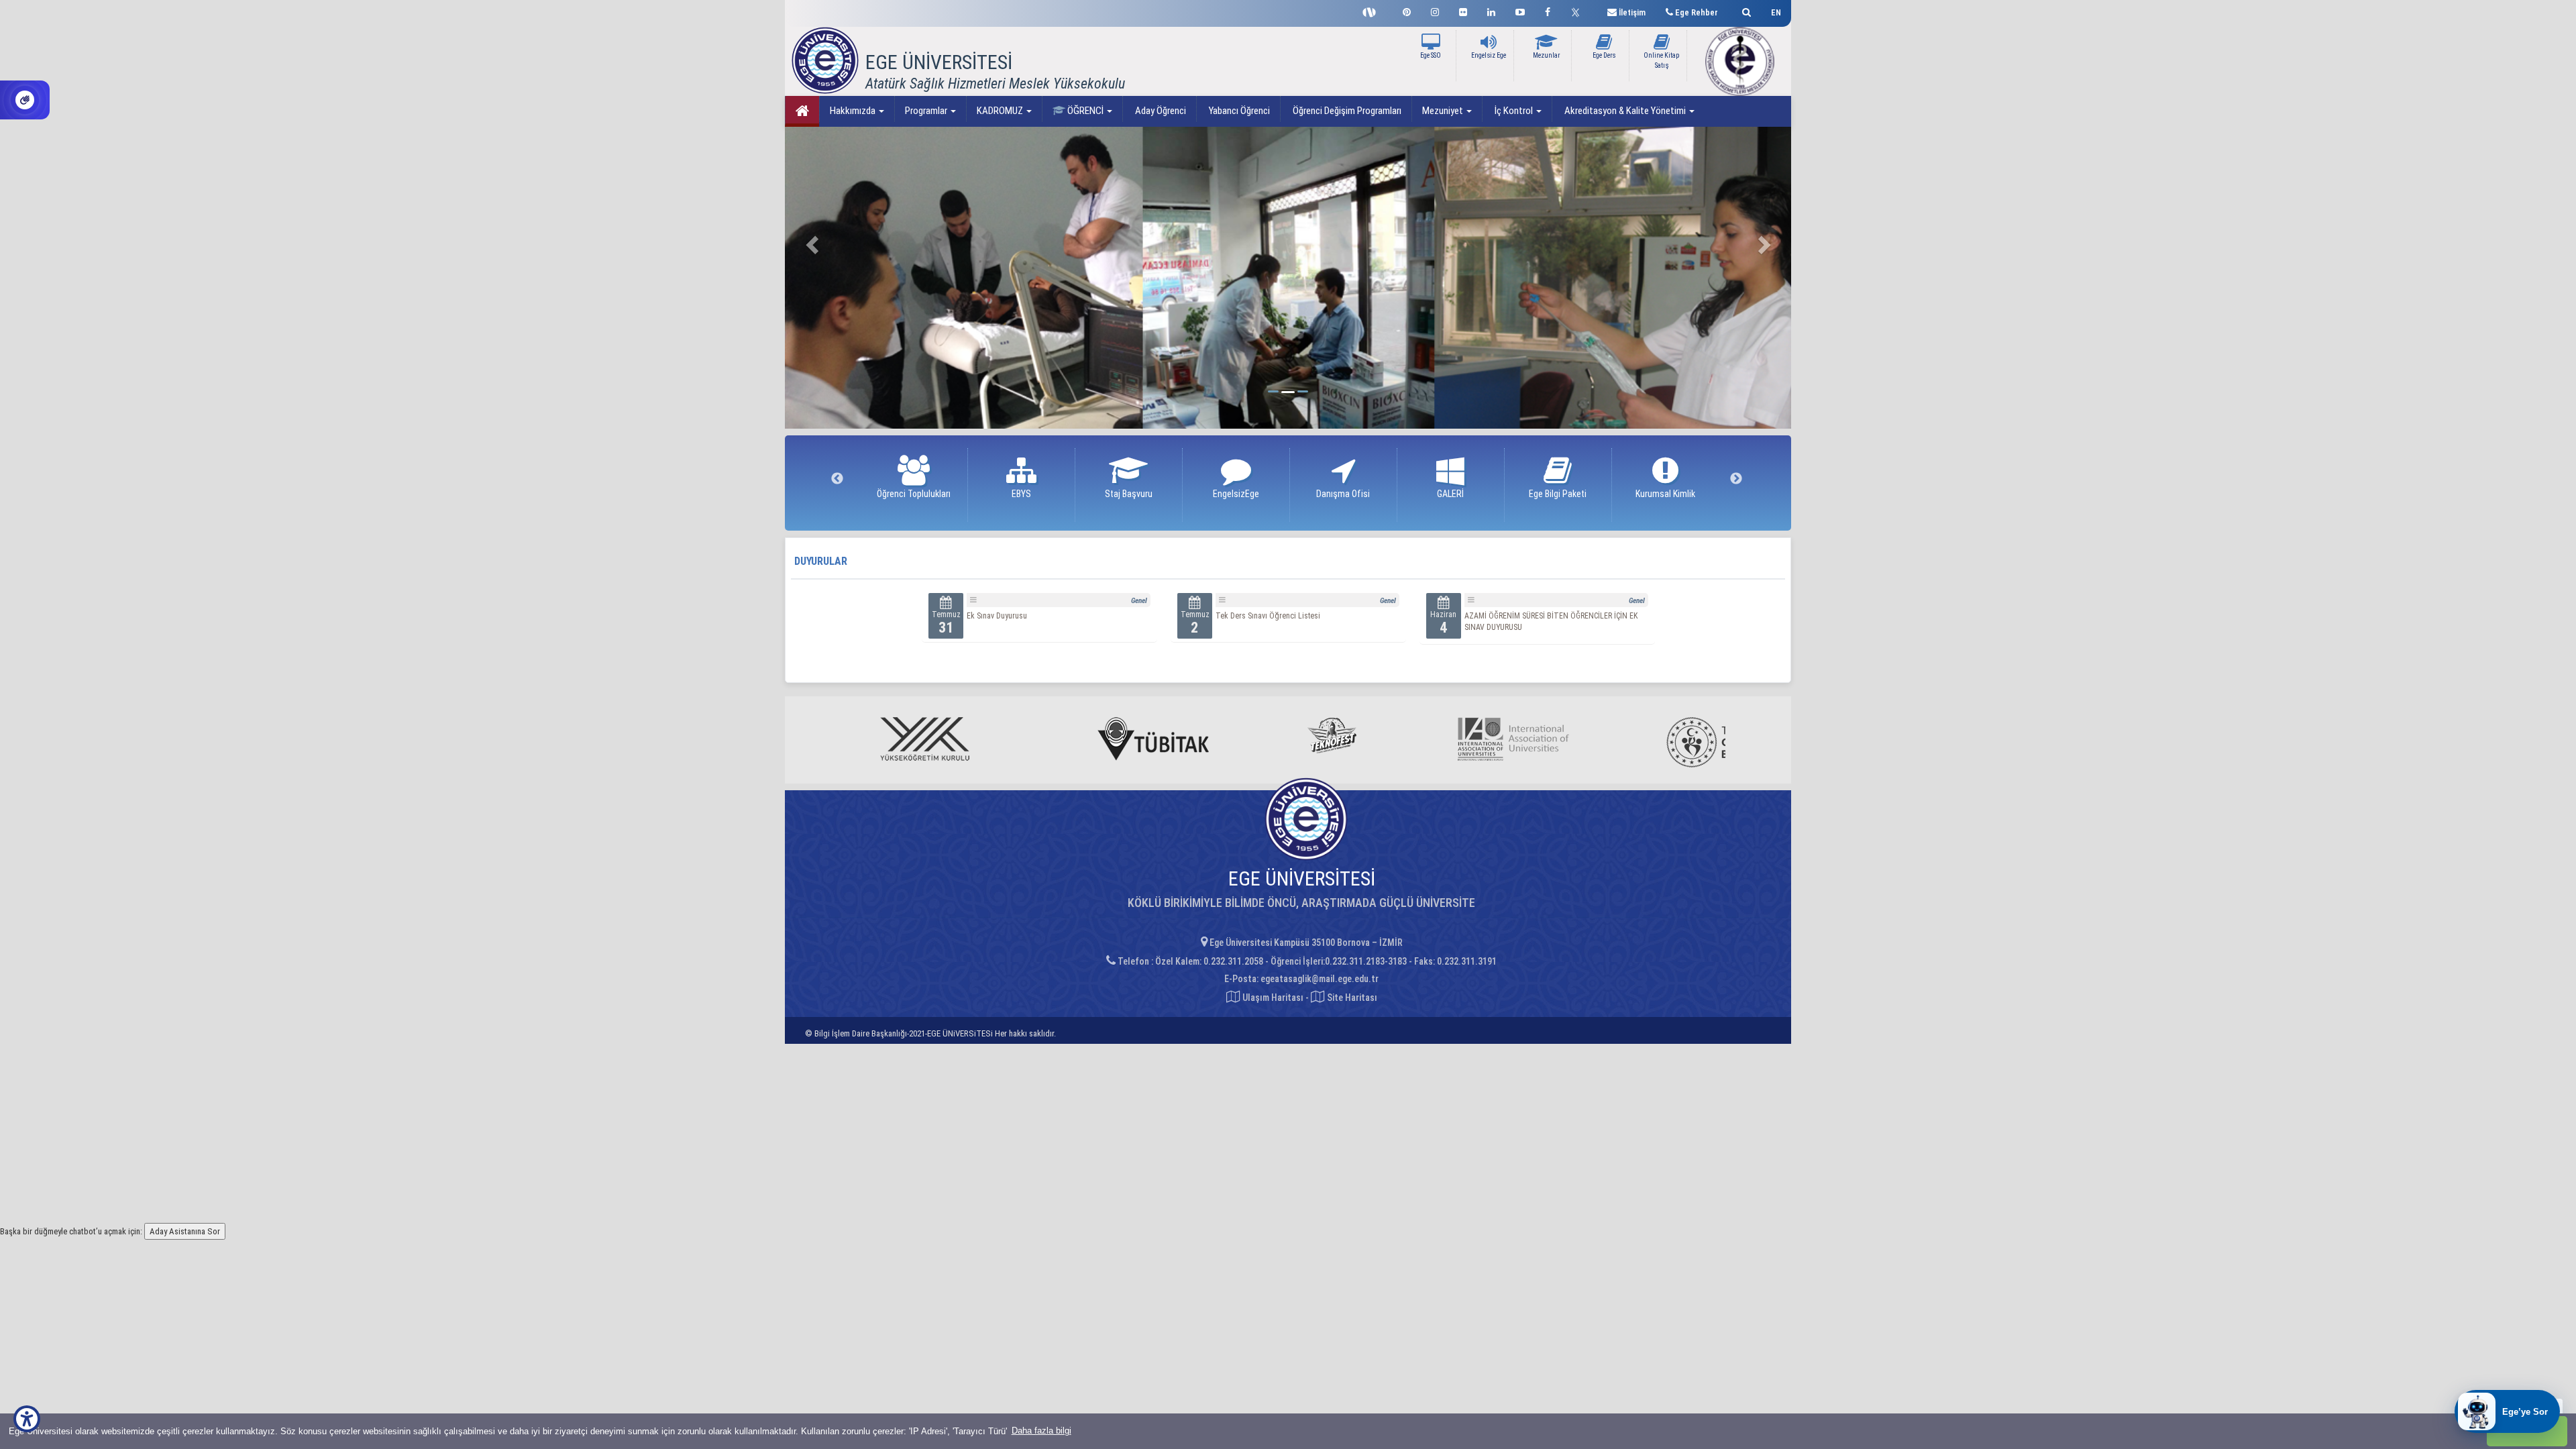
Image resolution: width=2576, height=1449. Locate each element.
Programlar (927, 111)
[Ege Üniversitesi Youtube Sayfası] (1520, 10)
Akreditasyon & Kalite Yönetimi (1625, 111)
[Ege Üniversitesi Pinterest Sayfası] (1407, 10)
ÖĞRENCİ (1085, 111)
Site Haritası (1351, 998)
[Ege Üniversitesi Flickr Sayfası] (1463, 10)
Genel (1139, 601)
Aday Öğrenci (1160, 111)
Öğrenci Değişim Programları (1346, 111)
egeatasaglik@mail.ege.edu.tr (1320, 979)
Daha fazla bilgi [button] (1041, 1431)
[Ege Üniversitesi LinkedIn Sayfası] (1491, 10)
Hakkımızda (854, 111)
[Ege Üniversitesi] (1745, 10)
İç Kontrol (1514, 111)
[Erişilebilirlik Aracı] (27, 1419)
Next (1736, 479)
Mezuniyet (1444, 111)
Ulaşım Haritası (1272, 998)
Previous (837, 479)
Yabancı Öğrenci (1238, 111)
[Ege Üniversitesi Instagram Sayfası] (1435, 10)
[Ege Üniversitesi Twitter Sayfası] (1579, 11)
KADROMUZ (1001, 111)
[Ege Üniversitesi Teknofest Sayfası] (1373, 11)
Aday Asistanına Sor (185, 1231)
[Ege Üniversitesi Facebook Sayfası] (1548, 10)
